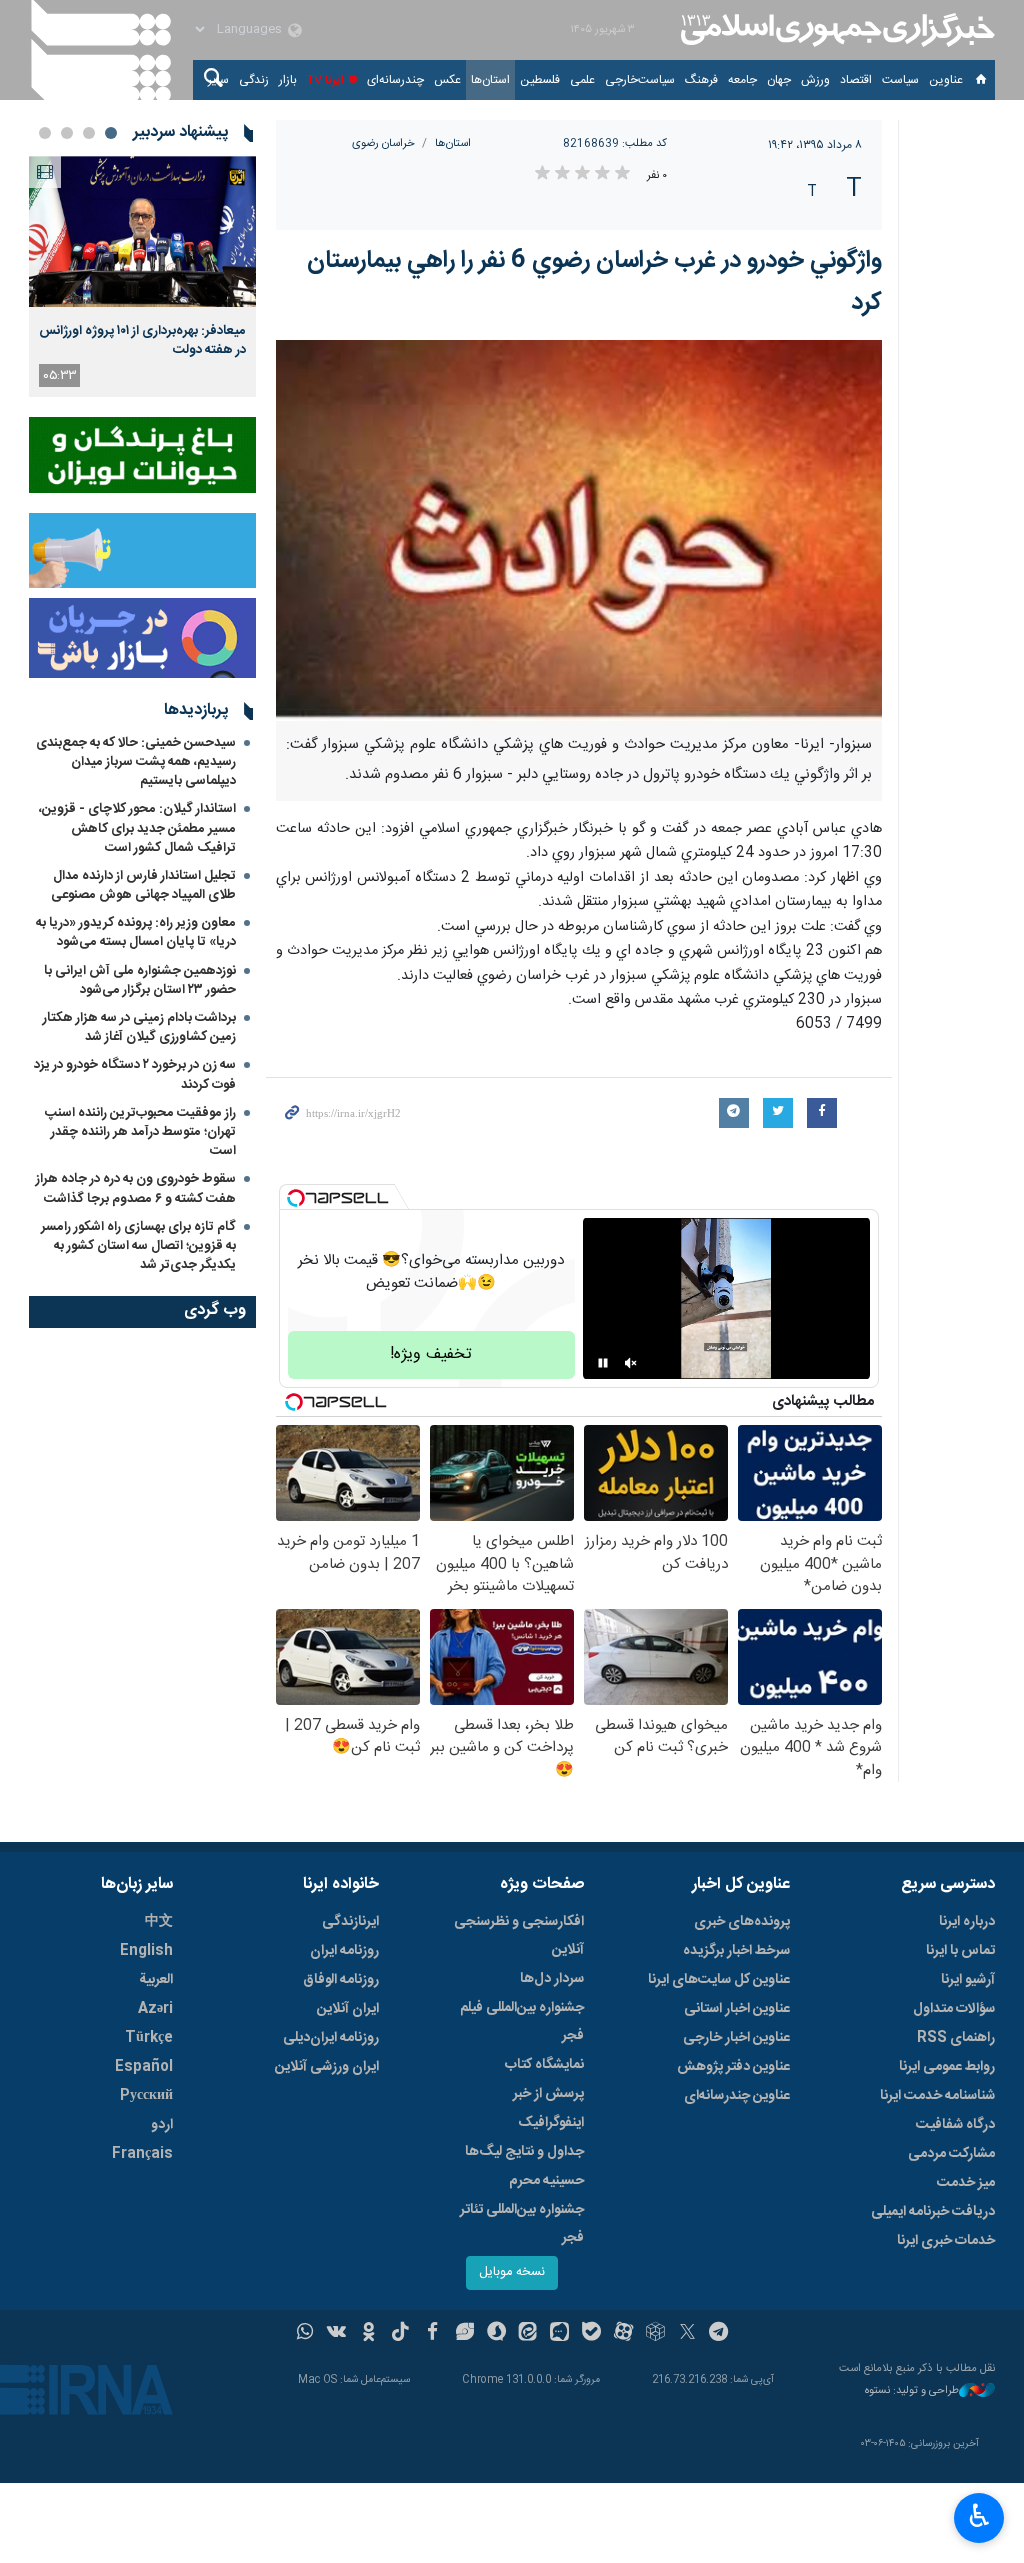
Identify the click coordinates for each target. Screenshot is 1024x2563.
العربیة (156, 1980)
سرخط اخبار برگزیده (736, 1951)
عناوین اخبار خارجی (736, 2038)
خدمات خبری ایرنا (946, 2241)
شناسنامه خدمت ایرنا (937, 2096)
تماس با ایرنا (960, 1951)
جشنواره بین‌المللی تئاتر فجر (522, 2224)
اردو (162, 2125)
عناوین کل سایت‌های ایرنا (719, 1980)
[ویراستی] (464, 2334)
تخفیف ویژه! (431, 1354)
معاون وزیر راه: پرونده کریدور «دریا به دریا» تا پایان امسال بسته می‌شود (136, 932)
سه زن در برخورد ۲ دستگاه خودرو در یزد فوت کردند (135, 1074)
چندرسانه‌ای (395, 80)
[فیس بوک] (432, 2334)
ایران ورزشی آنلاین (327, 2067)
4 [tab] (45, 133)
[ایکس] (687, 2334)
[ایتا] (528, 2334)
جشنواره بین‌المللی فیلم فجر (522, 2022)
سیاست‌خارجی (640, 80)
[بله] (591, 2334)
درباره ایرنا (967, 1922)
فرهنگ (701, 80)
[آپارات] (623, 2334)
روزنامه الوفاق (341, 1980)
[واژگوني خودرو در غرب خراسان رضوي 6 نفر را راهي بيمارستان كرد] (579, 530)
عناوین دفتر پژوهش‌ (733, 2067)
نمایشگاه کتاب (544, 2065)
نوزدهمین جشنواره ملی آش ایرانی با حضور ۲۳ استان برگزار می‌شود (140, 980)
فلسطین (540, 80)
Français (142, 2154)
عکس (447, 80)
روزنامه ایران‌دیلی (331, 2038)
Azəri (155, 2009)
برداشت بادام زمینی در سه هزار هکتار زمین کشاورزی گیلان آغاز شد (139, 1027)
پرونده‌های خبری (742, 1922)
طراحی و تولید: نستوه (912, 2391)
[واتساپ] (305, 2334)
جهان (779, 80)
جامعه (742, 80)
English (146, 1951)
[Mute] (631, 1363)
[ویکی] (336, 2334)
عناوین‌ (946, 80)
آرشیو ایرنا (968, 1980)
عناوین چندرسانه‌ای (737, 2096)
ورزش (815, 80)
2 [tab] (89, 133)
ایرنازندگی (350, 1922)
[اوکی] (368, 2334)
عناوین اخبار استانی (737, 2009)
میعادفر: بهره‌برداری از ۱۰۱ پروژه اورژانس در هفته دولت (142, 340)
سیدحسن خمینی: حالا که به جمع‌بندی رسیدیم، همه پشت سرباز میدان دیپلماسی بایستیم (136, 762)
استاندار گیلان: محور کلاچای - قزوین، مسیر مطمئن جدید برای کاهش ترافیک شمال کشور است (137, 828)
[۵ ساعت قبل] (142, 231)
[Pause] (603, 1363)
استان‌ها (490, 80)
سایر (218, 80)
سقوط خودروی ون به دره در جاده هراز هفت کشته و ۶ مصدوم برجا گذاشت (136, 1188)
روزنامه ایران (344, 1951)
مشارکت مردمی (951, 2154)
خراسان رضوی (383, 143)
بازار (288, 80)
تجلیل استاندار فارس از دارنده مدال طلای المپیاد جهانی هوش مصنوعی (143, 885)
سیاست (900, 80)
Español (144, 2067)
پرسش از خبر (548, 2094)
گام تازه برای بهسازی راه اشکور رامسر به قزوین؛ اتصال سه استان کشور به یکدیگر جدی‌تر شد (138, 1246)
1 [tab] (111, 133)
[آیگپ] (559, 2334)
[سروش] (496, 2334)
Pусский (146, 2096)
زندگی (254, 80)
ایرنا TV (325, 80)
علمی (582, 80)
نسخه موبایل (512, 2272)
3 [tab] (67, 133)
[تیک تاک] (400, 2334)
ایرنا (835, 30)
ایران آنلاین (348, 2009)
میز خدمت (966, 2183)
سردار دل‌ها (552, 1979)
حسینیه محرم (546, 2181)
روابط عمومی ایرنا (947, 2067)
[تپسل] (296, 1198)
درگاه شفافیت (955, 2125)
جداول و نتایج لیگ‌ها (524, 2152)
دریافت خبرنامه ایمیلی (933, 2212)
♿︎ (979, 2516)
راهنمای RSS (956, 2038)
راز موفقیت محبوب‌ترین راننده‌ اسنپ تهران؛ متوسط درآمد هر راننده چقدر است (140, 1132)
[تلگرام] (719, 2334)
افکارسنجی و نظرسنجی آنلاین (519, 1936)
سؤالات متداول (954, 2009)
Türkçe (149, 2038)
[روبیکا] (655, 2334)
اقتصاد (856, 80)
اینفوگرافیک (551, 2123)
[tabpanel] (142, 276)
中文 (159, 1922)
